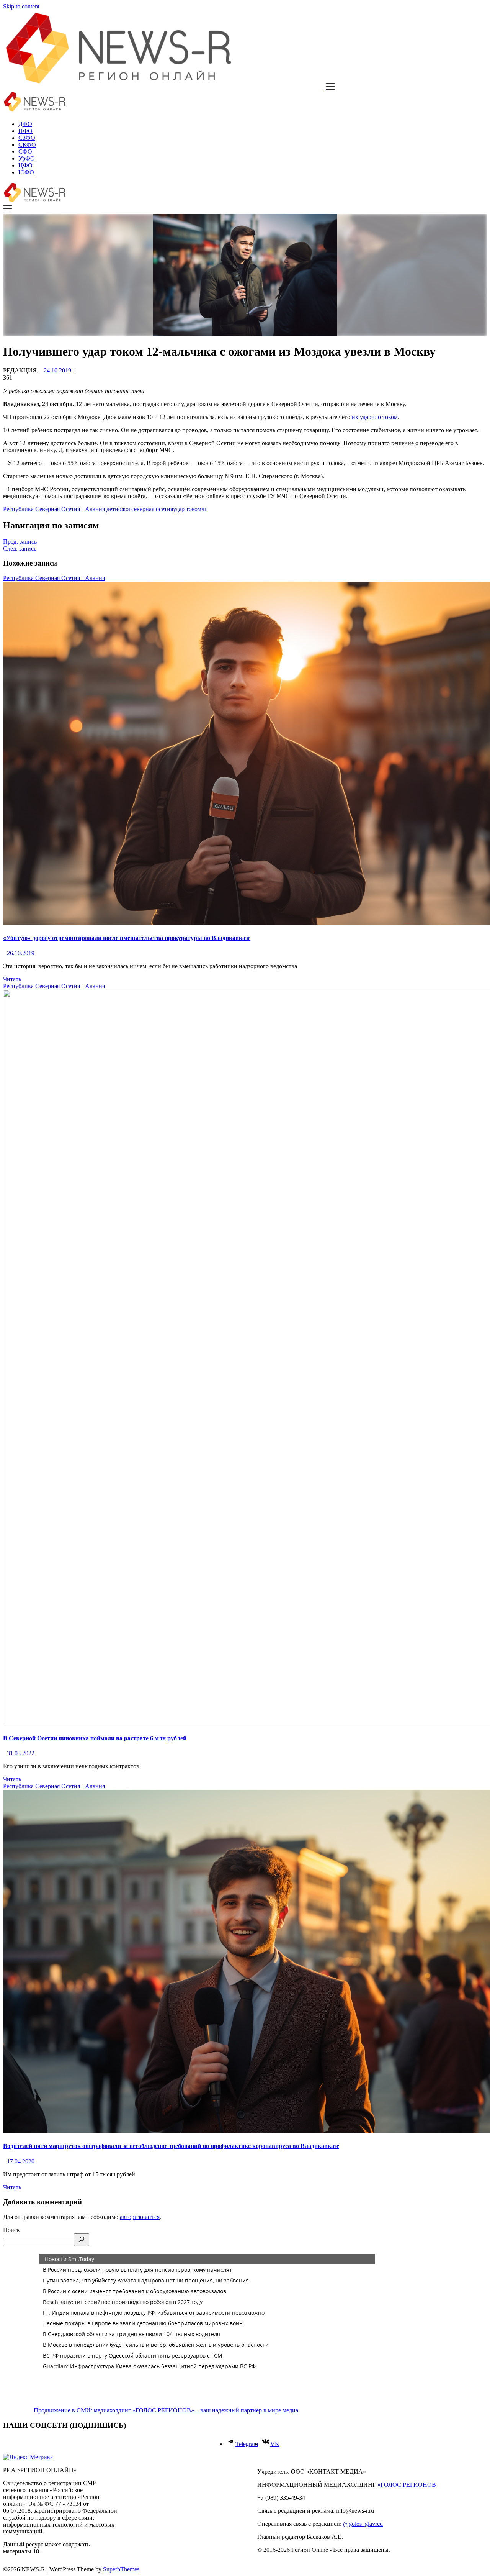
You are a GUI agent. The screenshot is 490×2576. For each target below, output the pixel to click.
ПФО (25, 131)
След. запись (20, 548)
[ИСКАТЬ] (82, 2240)
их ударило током (375, 417)
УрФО (27, 158)
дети (112, 509)
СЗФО (27, 138)
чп (205, 509)
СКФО (27, 145)
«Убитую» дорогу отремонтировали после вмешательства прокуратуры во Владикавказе (127, 938)
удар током (187, 509)
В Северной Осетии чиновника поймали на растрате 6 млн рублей (95, 1738)
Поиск (11, 2230)
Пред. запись (20, 542)
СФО (25, 152)
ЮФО (26, 172)
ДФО (25, 124)
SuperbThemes (121, 2569)
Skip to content (21, 6)
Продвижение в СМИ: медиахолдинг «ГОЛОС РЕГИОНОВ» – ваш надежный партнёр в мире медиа (166, 2410)
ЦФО (25, 165)
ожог (125, 509)
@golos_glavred (363, 2524)
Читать (12, 979)
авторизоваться (140, 2217)
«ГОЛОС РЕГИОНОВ (407, 2485)
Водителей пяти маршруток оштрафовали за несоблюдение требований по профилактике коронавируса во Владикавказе (171, 2146)
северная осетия (152, 509)
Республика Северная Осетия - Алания (54, 509)
